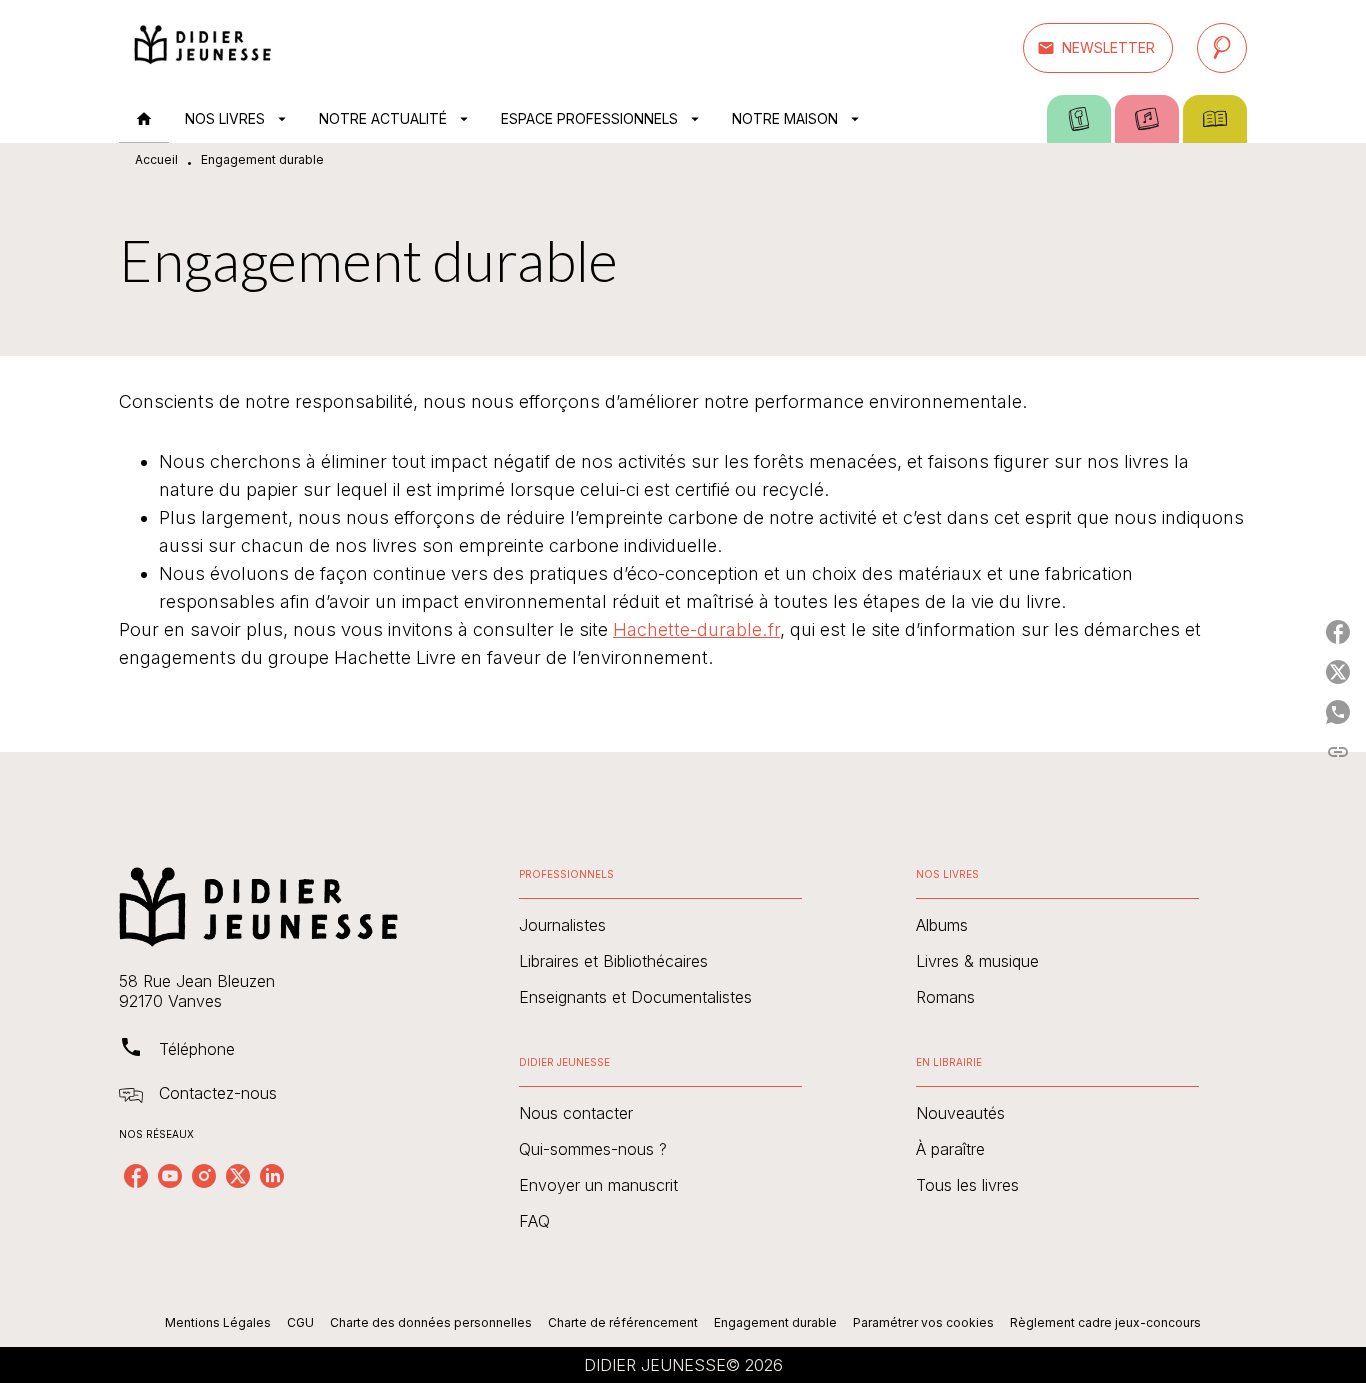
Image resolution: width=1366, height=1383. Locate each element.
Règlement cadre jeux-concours (1105, 1322)
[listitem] (136, 1176)
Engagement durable (775, 1322)
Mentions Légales (218, 1322)
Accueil (156, 159)
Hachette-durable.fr (696, 629)
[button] (1098, 48)
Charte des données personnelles (431, 1322)
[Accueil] (203, 47)
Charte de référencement (623, 1322)
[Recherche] (1222, 48)
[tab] (144, 119)
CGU (300, 1322)
